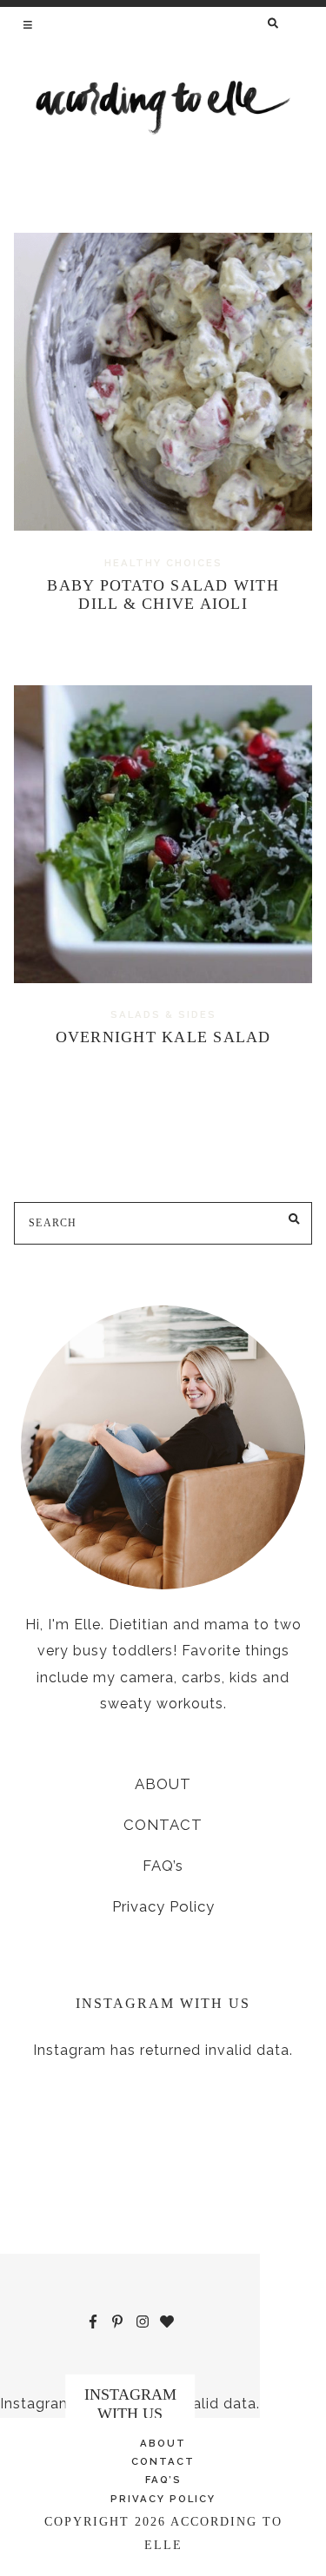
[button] (29, 24)
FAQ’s (163, 1866)
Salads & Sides (163, 1014)
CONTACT (163, 1825)
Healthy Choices (163, 563)
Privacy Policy (163, 1906)
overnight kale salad (163, 1037)
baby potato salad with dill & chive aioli (163, 595)
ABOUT (163, 1784)
